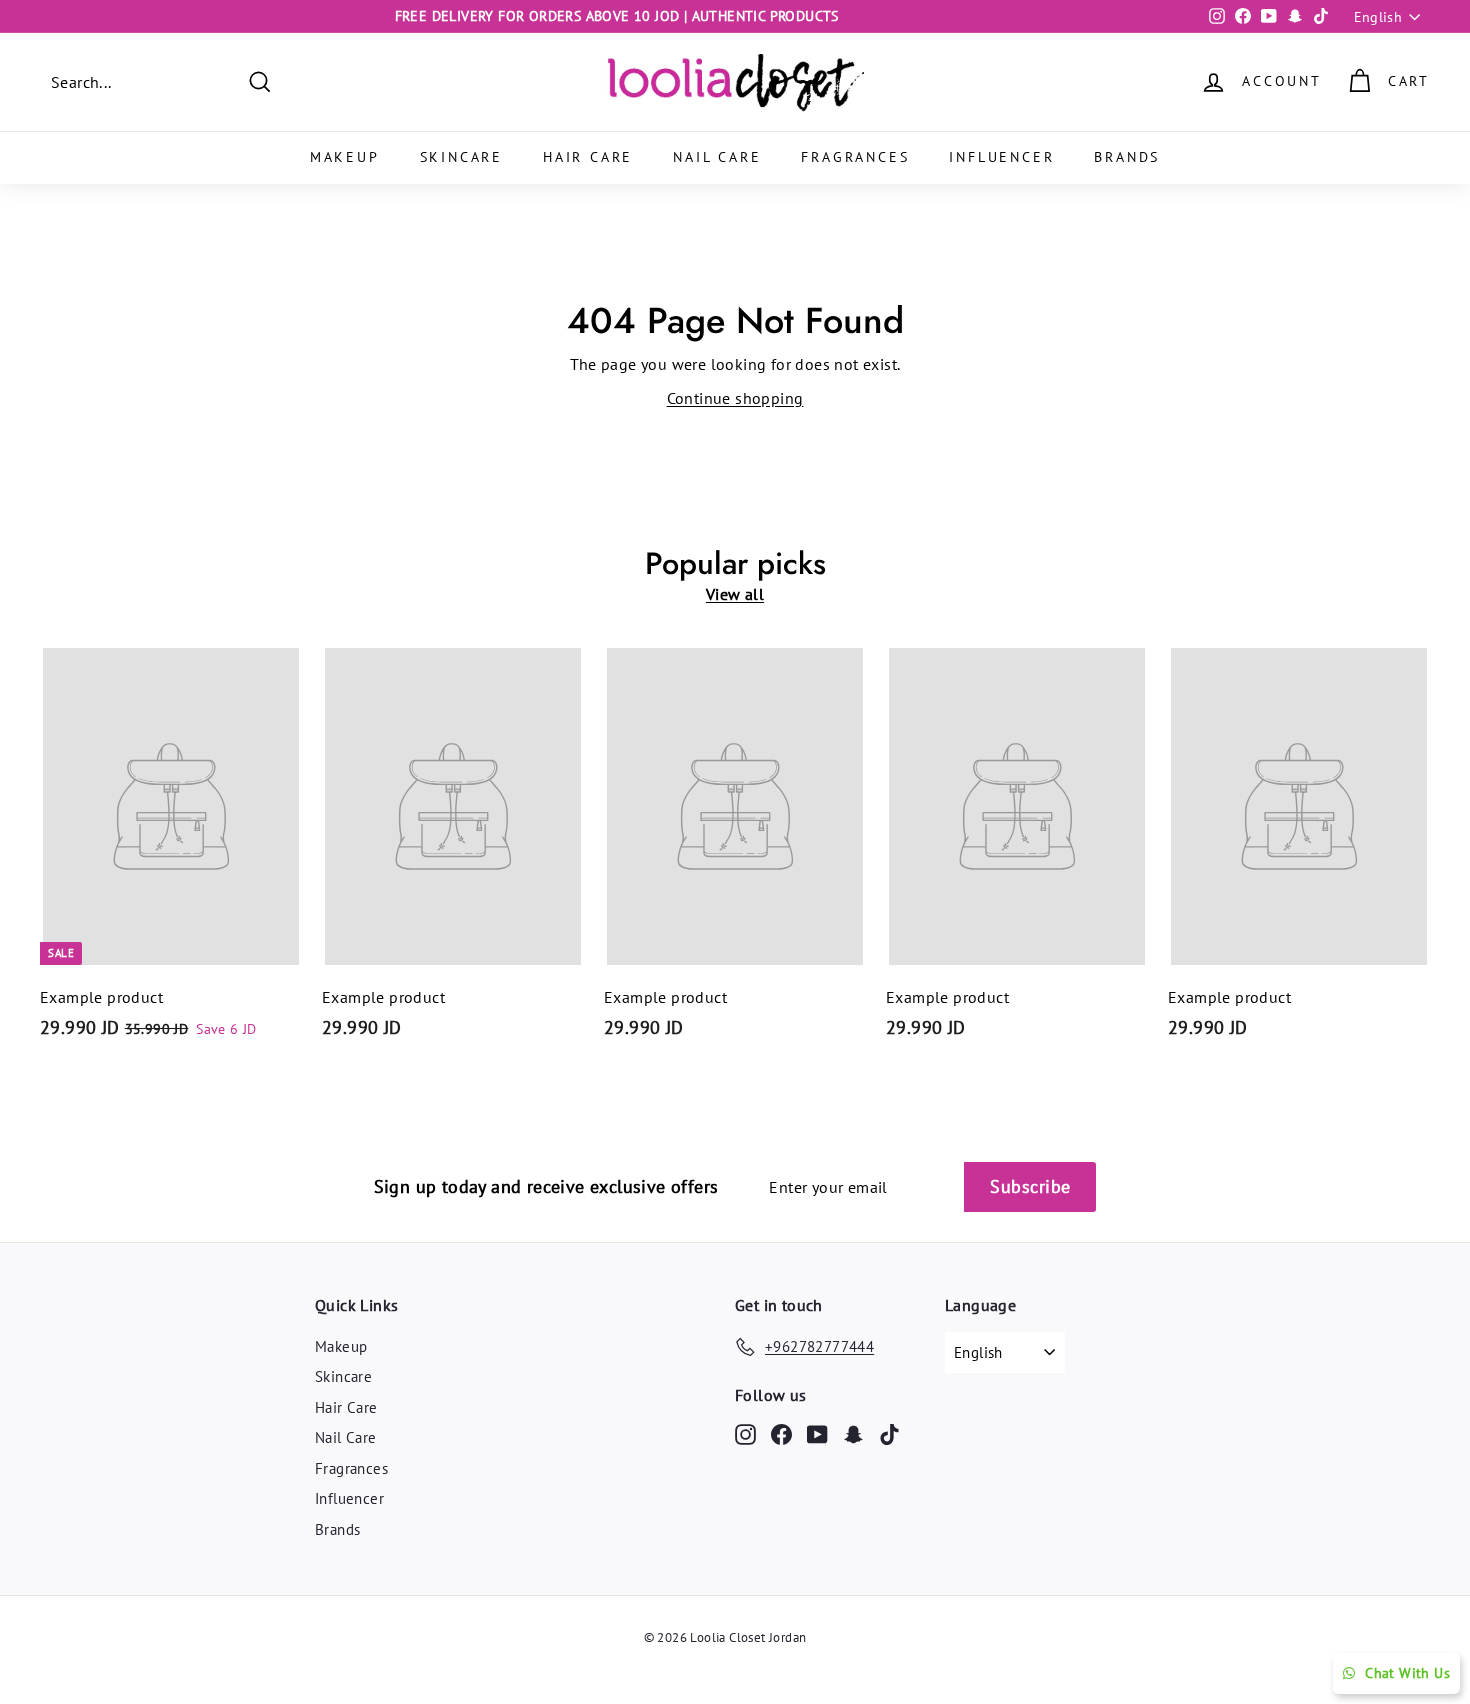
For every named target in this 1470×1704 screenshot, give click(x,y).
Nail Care (717, 157)
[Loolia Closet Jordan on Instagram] (745, 1433)
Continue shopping (735, 398)
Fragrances (855, 157)
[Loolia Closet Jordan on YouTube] (817, 1433)
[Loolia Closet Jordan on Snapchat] (853, 1433)
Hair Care (588, 157)
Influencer (1001, 157)
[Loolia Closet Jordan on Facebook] (781, 1433)
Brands (1127, 157)
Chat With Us (1407, 1673)
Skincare (461, 157)
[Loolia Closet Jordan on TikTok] (889, 1433)
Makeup (345, 157)
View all (735, 594)
